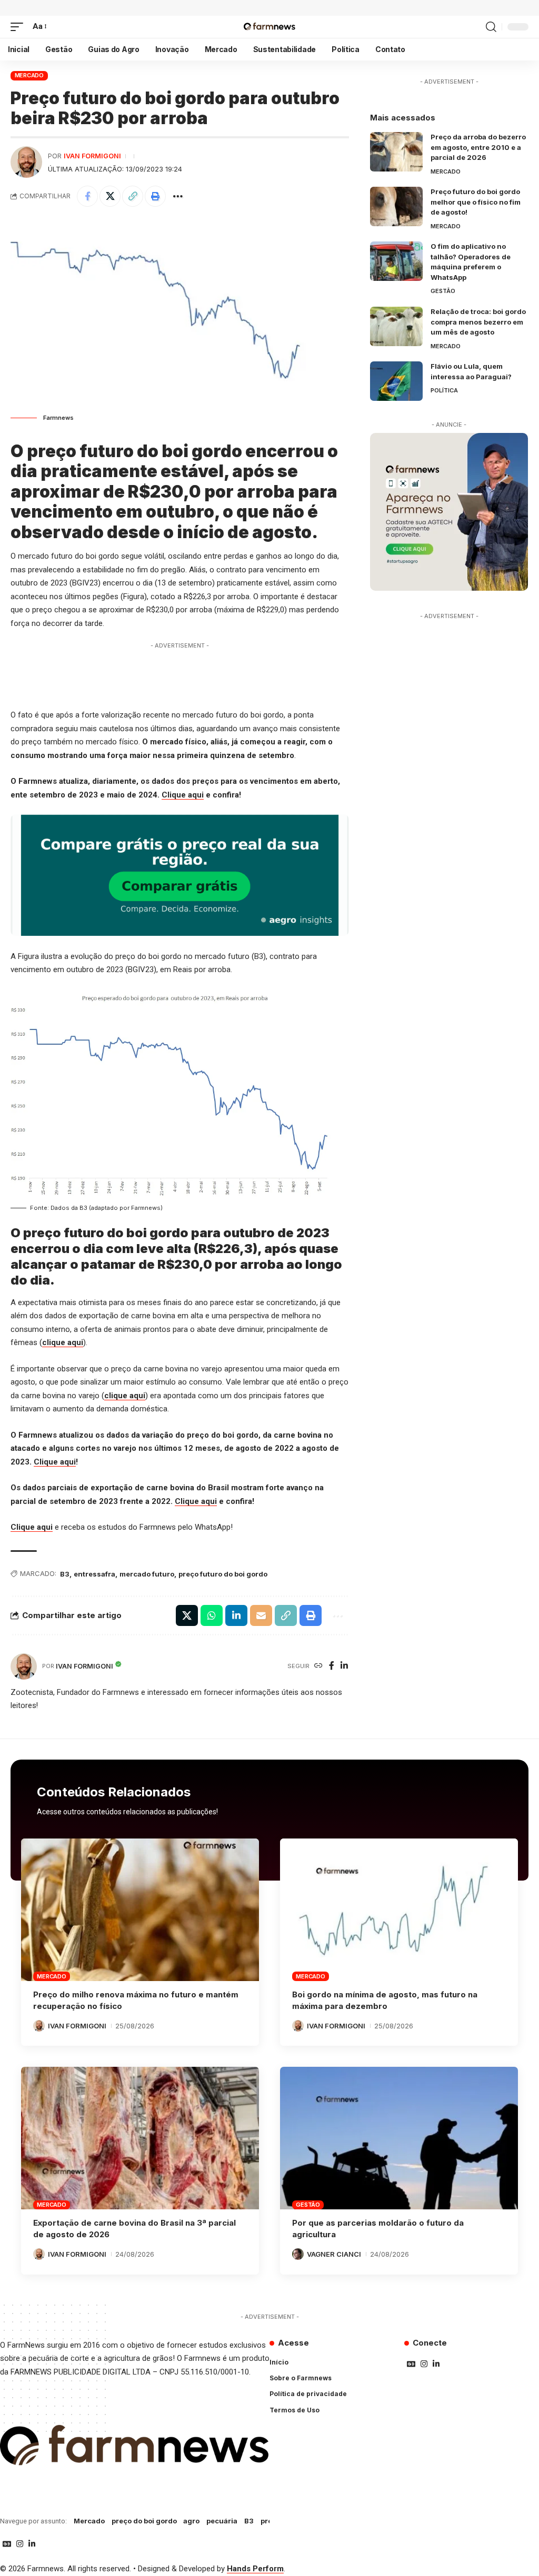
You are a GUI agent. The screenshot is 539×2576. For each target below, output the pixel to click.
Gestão (443, 291)
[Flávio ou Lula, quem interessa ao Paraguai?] (396, 381)
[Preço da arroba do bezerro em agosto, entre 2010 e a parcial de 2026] (396, 152)
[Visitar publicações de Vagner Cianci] (298, 2254)
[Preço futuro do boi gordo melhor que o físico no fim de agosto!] (396, 206)
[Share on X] (110, 196)
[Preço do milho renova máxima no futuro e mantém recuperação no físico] (140, 1910)
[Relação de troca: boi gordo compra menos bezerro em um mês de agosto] (396, 326)
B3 (65, 1574)
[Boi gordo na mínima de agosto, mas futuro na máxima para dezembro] (399, 1910)
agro (191, 2521)
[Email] (261, 1615)
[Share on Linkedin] (236, 1615)
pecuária (222, 2521)
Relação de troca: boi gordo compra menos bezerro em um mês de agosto (478, 322)
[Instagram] (424, 2364)
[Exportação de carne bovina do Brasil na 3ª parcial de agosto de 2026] (140, 2138)
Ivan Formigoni (92, 156)
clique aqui (63, 1342)
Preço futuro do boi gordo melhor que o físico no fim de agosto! (476, 202)
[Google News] (411, 2364)
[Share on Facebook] (87, 196)
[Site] (318, 1666)
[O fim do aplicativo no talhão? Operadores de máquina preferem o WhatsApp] (396, 261)
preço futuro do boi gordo (223, 1574)
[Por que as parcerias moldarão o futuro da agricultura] (399, 2138)
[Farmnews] (269, 27)
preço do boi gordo (144, 2521)
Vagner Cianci (334, 2254)
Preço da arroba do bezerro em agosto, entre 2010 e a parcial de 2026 (478, 147)
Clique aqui (183, 795)
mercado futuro (147, 1574)
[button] (19, 27)
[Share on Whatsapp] (212, 1615)
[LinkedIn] (344, 1666)
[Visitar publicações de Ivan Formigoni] (26, 162)
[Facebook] (332, 1666)
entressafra (94, 1574)
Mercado (29, 75)
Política (444, 390)
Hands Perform (255, 2569)
